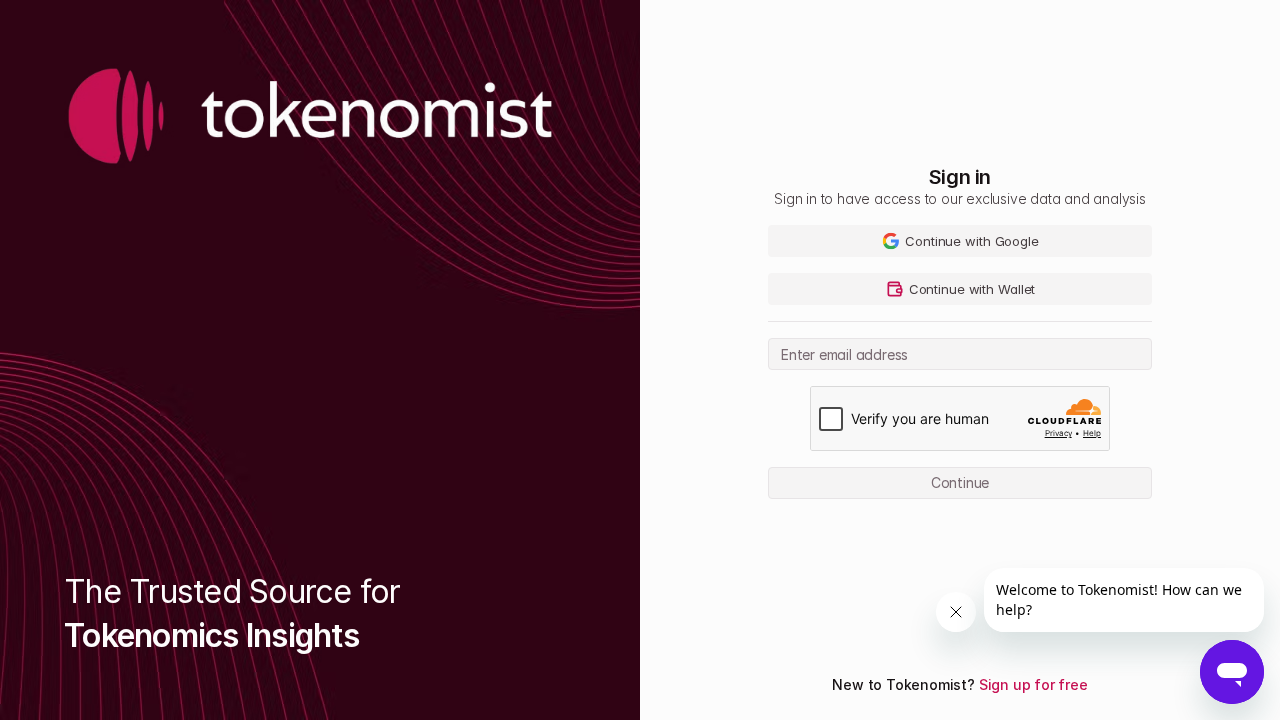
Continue (960, 482)
